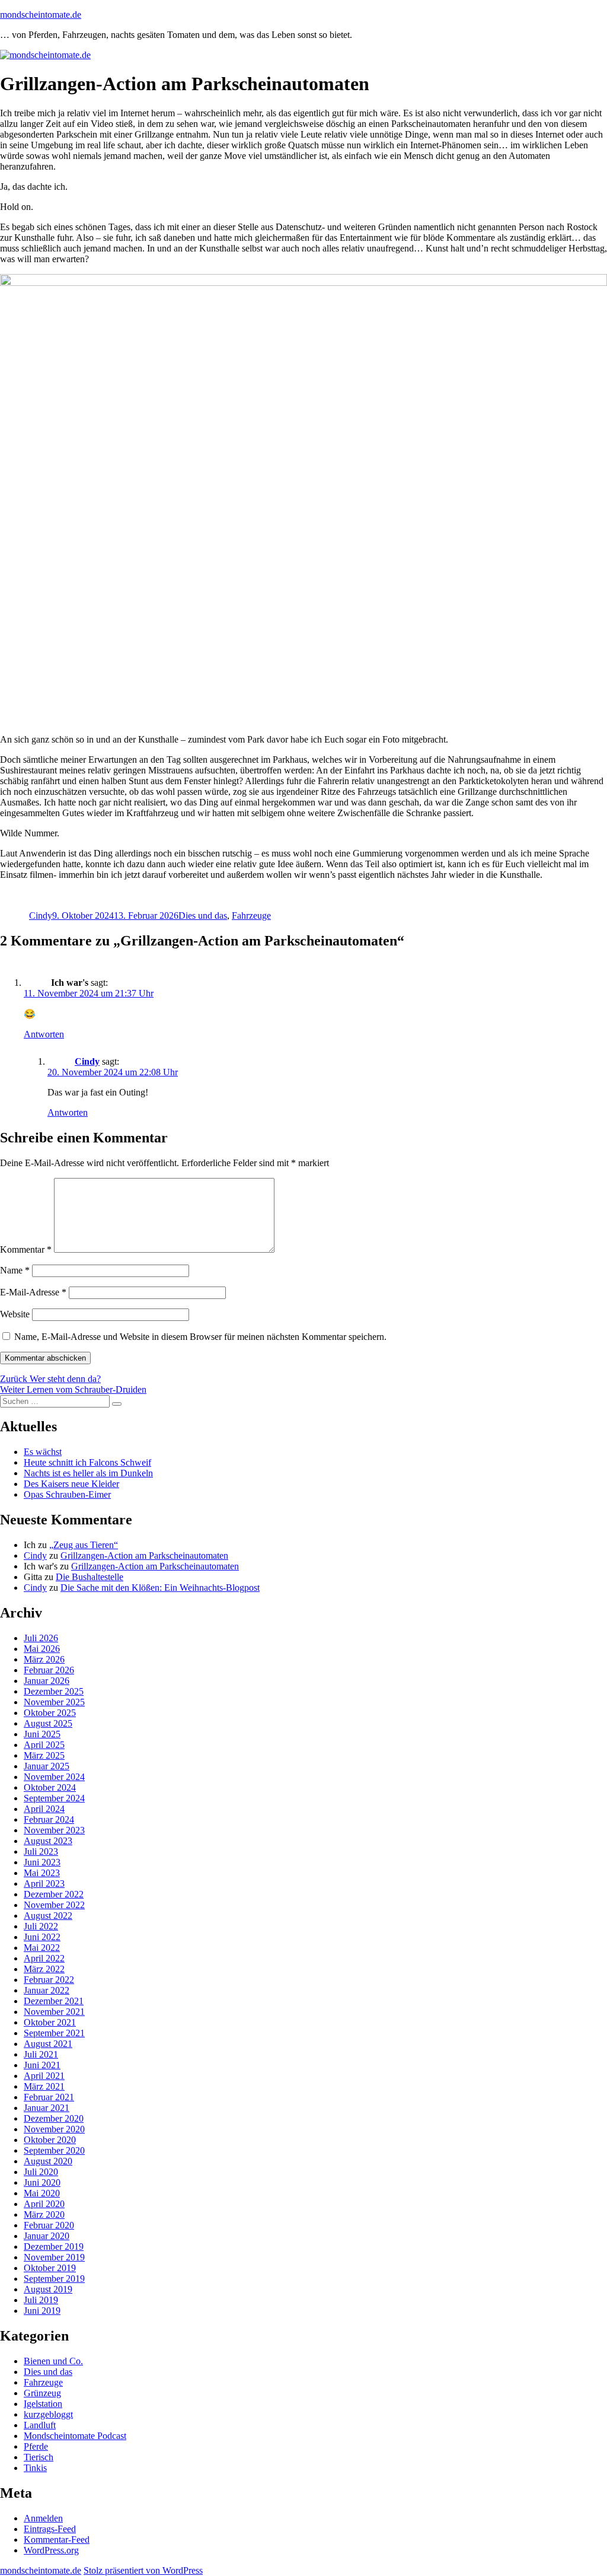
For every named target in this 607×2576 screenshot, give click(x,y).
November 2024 (54, 1777)
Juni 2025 (42, 1734)
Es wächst (43, 1452)
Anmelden (43, 2518)
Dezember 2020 (54, 2118)
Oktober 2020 (50, 2140)
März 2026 (44, 1659)
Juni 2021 (42, 2065)
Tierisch (39, 2457)
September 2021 (54, 2033)
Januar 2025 (47, 1766)
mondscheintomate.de (41, 15)
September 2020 (54, 2150)
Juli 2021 (41, 2054)
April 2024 (44, 1809)
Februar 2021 (49, 2097)
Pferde (36, 2446)
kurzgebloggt (48, 2414)
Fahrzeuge (251, 916)
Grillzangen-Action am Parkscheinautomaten (144, 1556)
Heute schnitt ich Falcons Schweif (87, 1462)
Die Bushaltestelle (90, 1577)
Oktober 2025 (50, 1713)
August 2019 (48, 2289)
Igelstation (43, 2404)
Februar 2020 (49, 2225)
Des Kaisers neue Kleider (71, 1484)
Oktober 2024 (50, 1787)
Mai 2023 (42, 1873)
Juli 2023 (41, 1851)
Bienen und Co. (53, 2361)
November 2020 (54, 2129)
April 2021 (44, 2076)
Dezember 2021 (54, 2001)
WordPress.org (51, 2550)
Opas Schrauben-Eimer (67, 1494)
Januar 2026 (47, 1681)
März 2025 (44, 1755)
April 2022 (44, 1958)
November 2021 (54, 2012)
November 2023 (54, 1830)
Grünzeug (42, 2393)
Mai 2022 (42, 1948)
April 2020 (44, 2204)
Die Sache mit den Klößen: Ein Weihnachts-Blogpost (160, 1588)
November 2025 (54, 1702)
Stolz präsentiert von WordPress (143, 2570)
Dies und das (203, 916)
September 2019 (54, 2279)
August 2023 (48, 1841)
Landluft (40, 2425)
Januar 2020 (47, 2236)
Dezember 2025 (54, 1691)
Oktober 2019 (50, 2268)
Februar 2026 (49, 1670)
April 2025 (44, 1745)
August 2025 (48, 1723)
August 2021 (48, 2044)
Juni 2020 (42, 2182)
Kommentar (26, 1249)
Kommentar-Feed (57, 2540)
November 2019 (54, 2257)
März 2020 (44, 2214)
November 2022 (54, 1905)
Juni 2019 (42, 2311)
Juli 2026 (41, 1638)
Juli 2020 (41, 2172)
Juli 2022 (41, 1926)
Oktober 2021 (50, 2022)
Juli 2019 (41, 2300)
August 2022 (48, 1916)
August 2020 (48, 2161)
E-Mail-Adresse (33, 1292)
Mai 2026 (42, 1649)
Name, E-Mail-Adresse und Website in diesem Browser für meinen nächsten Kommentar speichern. (200, 1337)
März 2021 (44, 2086)
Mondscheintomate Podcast (75, 2436)
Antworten (44, 1034)
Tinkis (35, 2468)
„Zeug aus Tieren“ (84, 1545)
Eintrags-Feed (50, 2529)
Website (15, 1314)
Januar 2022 (47, 1990)
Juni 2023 (42, 1862)
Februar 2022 (49, 1980)
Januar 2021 (47, 2108)
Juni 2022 (42, 1937)
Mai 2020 (42, 2193)
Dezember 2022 (54, 1894)
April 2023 (44, 1884)
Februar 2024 (49, 1819)
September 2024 (54, 1798)
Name (15, 1270)
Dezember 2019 (54, 2247)
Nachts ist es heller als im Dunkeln (88, 1473)
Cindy (41, 916)
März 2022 (44, 1969)
